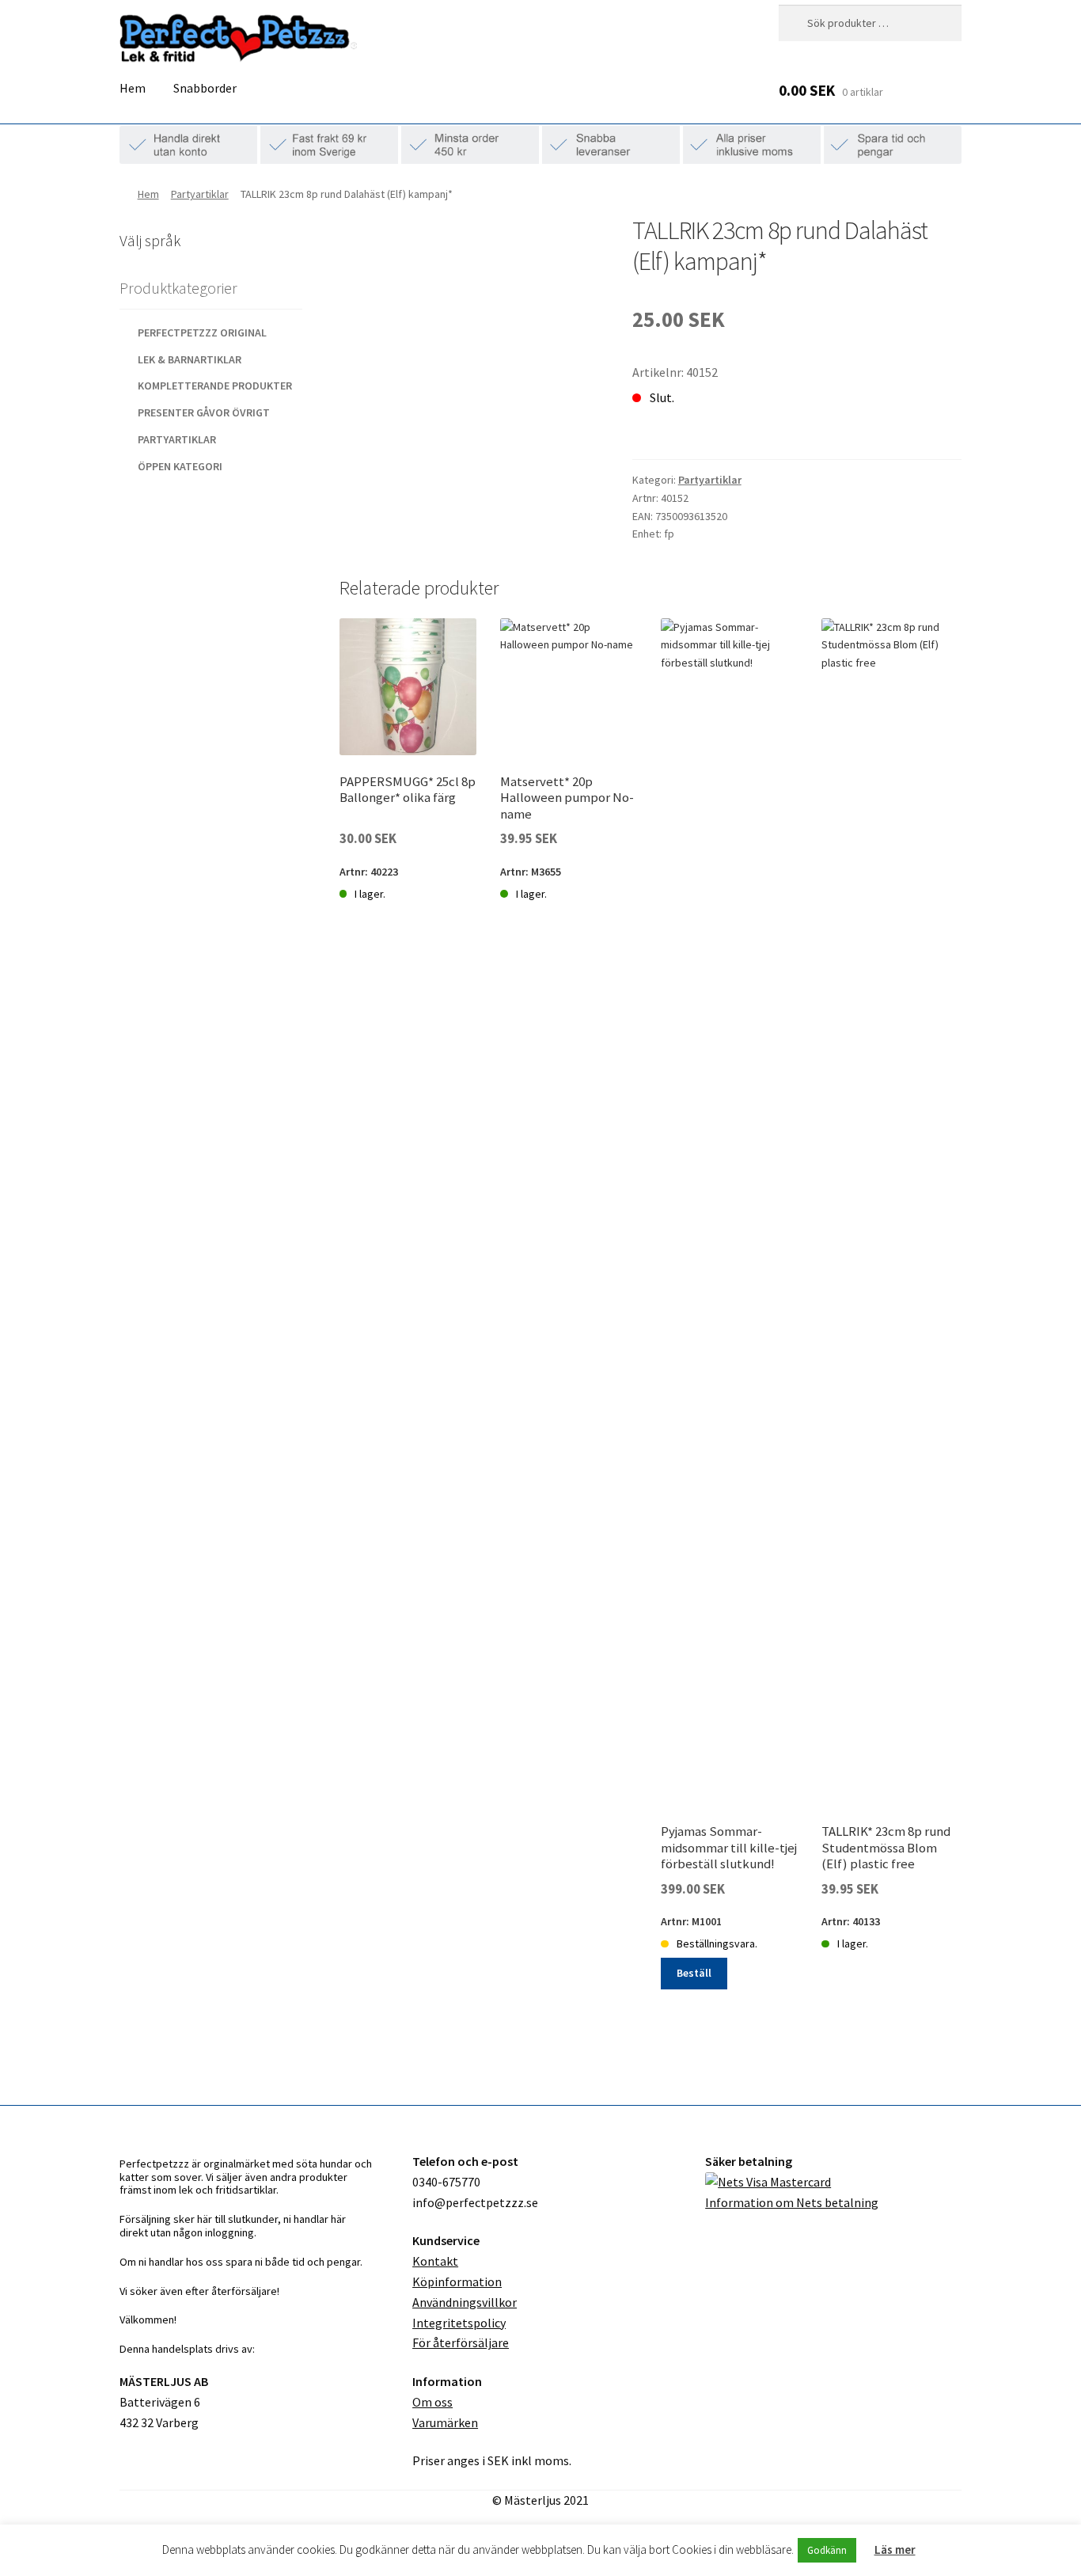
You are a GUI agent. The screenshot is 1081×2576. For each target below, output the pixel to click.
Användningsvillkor (465, 2302)
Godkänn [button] (827, 2550)
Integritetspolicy (459, 2323)
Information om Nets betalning (792, 2202)
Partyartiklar (200, 194)
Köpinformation (457, 2282)
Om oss (432, 2402)
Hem (133, 88)
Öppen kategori (180, 466)
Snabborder (205, 88)
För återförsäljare (461, 2342)
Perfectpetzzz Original (202, 332)
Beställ (694, 1973)
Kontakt (435, 2261)
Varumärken (445, 2422)
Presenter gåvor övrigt (204, 412)
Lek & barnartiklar (190, 359)
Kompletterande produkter (215, 386)
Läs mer (895, 2549)
